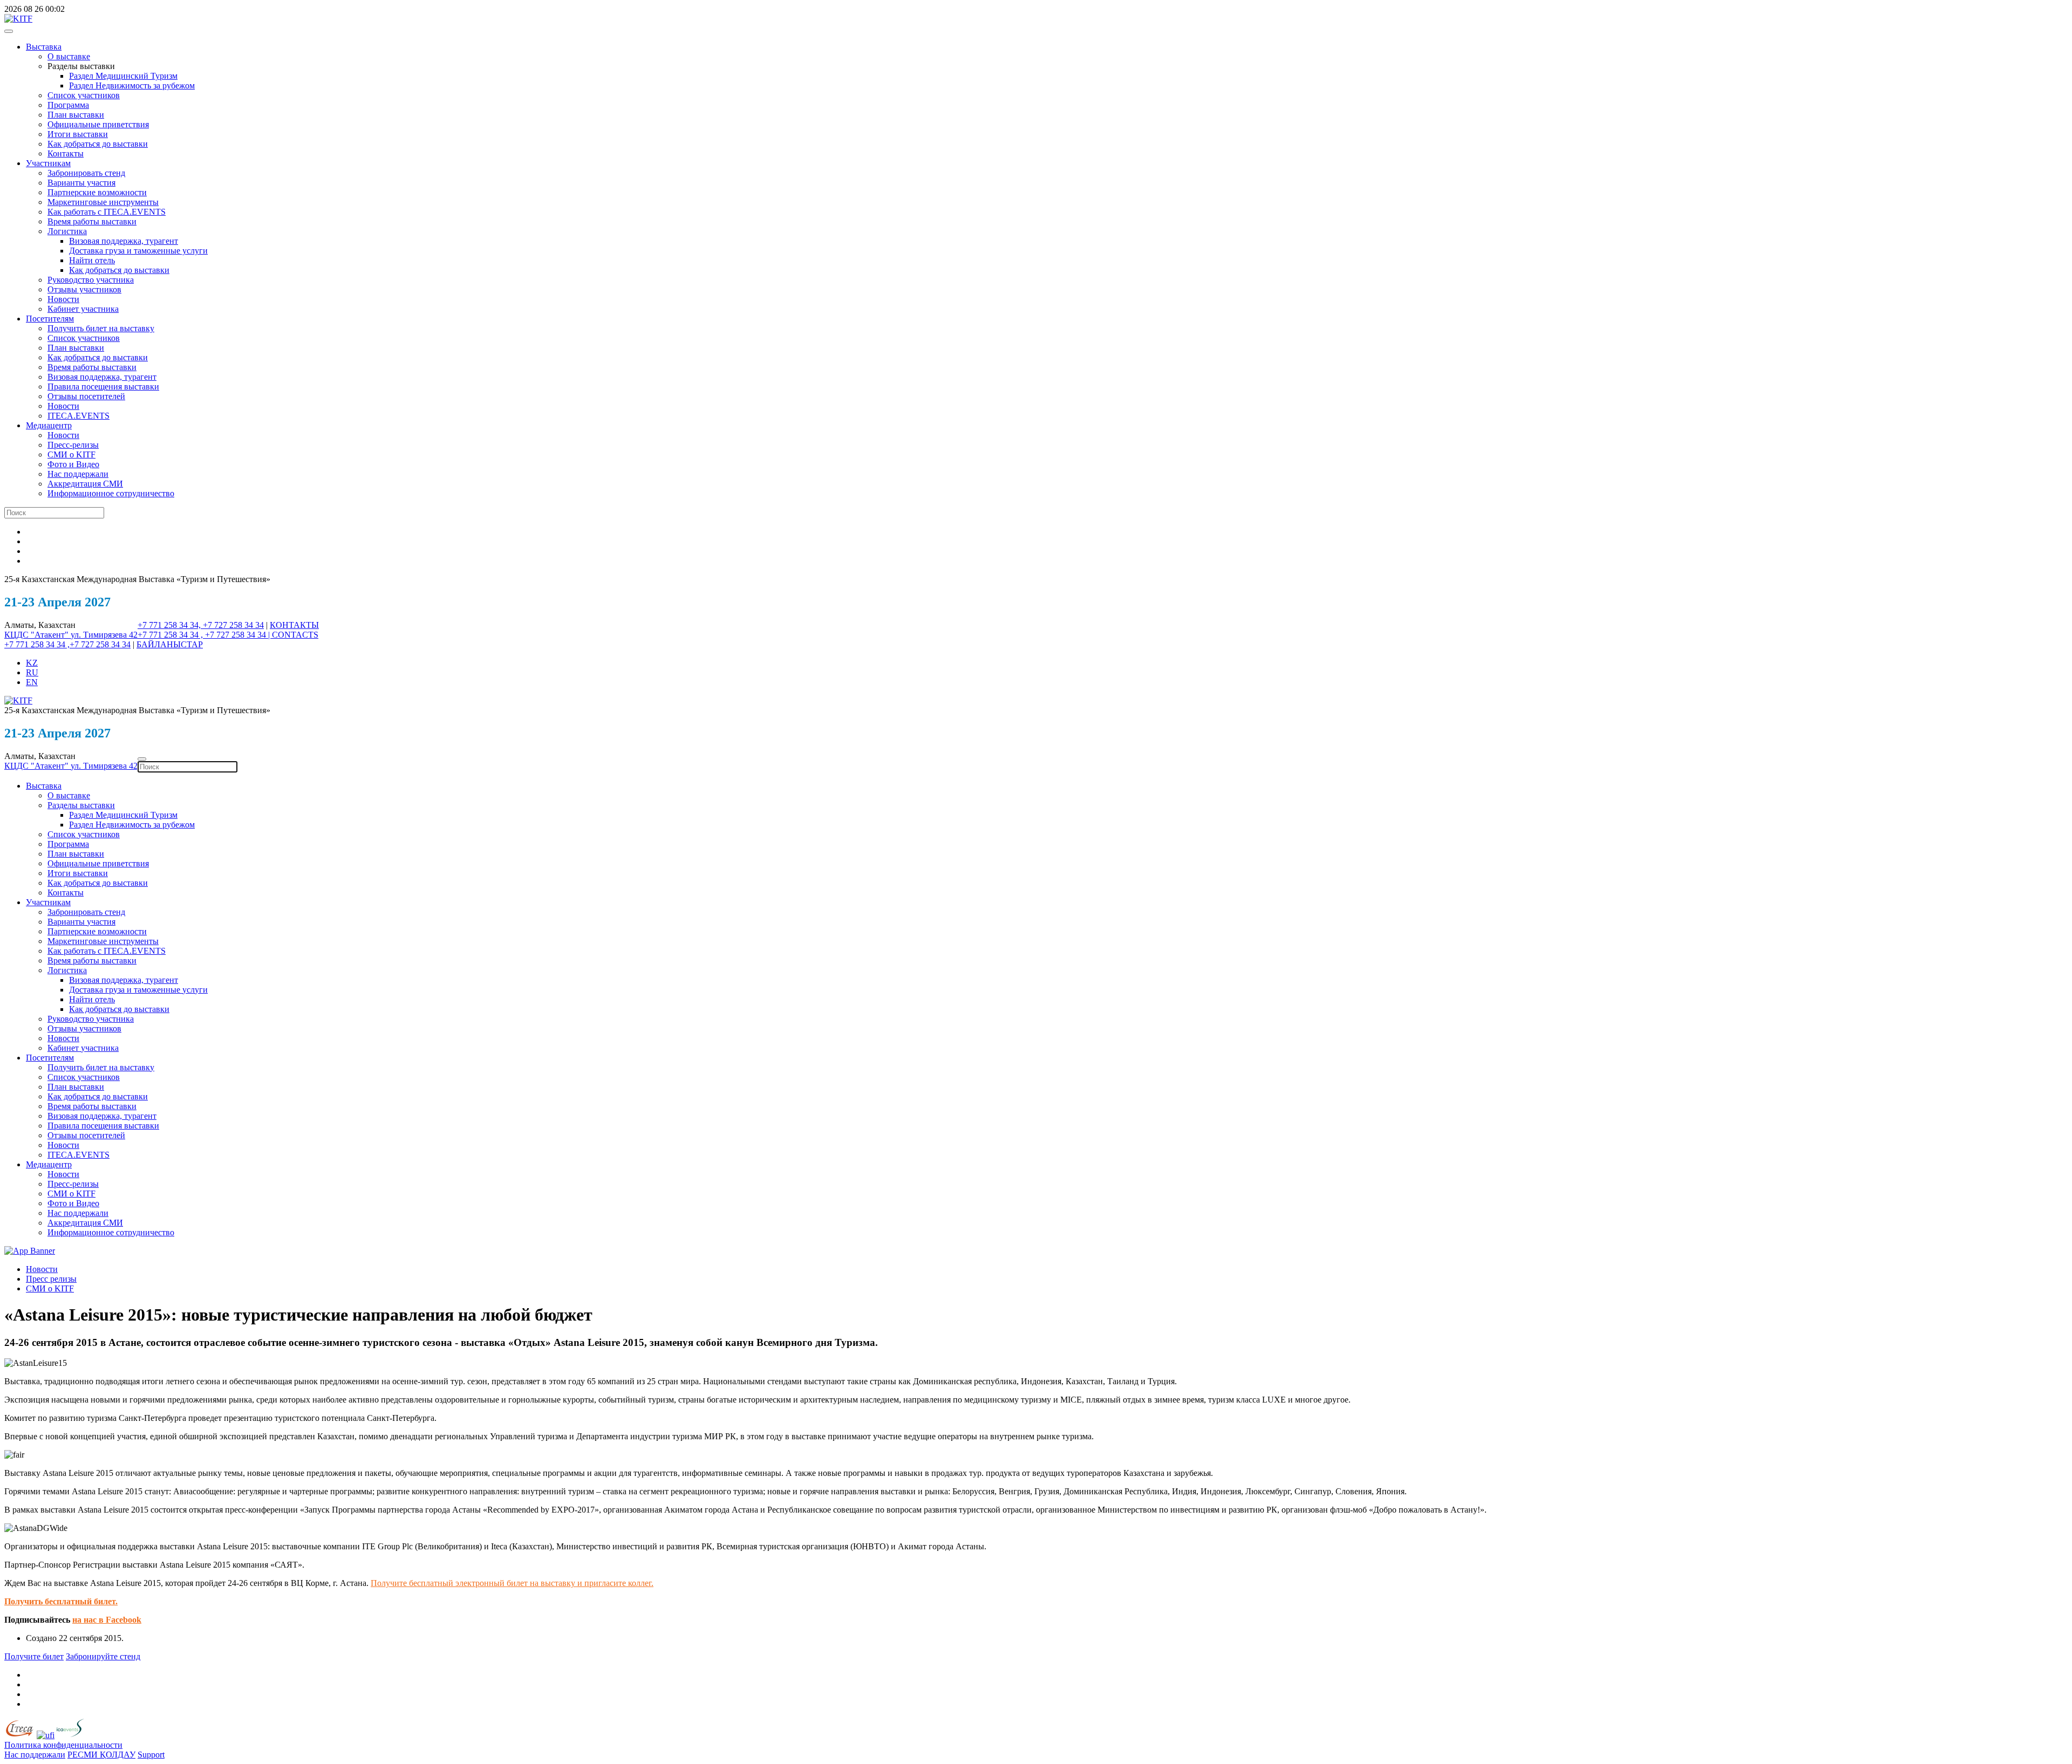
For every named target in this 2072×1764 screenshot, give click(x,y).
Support (151, 1755)
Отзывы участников (84, 289)
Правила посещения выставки (103, 387)
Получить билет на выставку (101, 328)
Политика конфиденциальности (63, 1745)
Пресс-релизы (73, 445)
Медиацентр (49, 425)
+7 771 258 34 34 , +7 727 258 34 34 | (205, 635)
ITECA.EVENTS (79, 416)
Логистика (67, 231)
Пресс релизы (51, 1279)
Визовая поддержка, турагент (124, 241)
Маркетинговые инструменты (103, 202)
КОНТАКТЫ (294, 625)
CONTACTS (295, 635)
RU (32, 672)
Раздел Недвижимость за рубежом (132, 86)
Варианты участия (81, 183)
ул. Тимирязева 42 (104, 635)
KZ (32, 663)
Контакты (66, 153)
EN (32, 682)
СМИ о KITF (71, 454)
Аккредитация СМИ (85, 484)
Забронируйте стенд (103, 1656)
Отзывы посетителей (86, 396)
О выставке (69, 56)
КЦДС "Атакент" (38, 635)
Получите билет (34, 1656)
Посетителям (50, 319)
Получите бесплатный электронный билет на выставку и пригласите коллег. (512, 1583)
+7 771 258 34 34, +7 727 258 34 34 (201, 625)
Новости (63, 299)
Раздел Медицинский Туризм (123, 76)
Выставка (44, 47)
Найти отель (92, 260)
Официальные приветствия (98, 124)
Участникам (48, 163)
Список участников (84, 95)
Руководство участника (91, 280)
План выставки (76, 115)
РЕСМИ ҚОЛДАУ (101, 1755)
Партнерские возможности (97, 192)
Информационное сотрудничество (111, 493)
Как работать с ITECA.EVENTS (107, 212)
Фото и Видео (73, 464)
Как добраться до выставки (98, 144)
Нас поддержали (78, 474)
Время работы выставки (92, 221)
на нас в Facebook (107, 1620)
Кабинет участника (83, 309)
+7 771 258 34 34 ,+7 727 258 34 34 (67, 644)
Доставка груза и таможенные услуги (138, 251)
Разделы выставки (81, 805)
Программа (68, 105)
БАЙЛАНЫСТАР (170, 644)
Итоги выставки (78, 134)
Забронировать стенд (86, 173)
